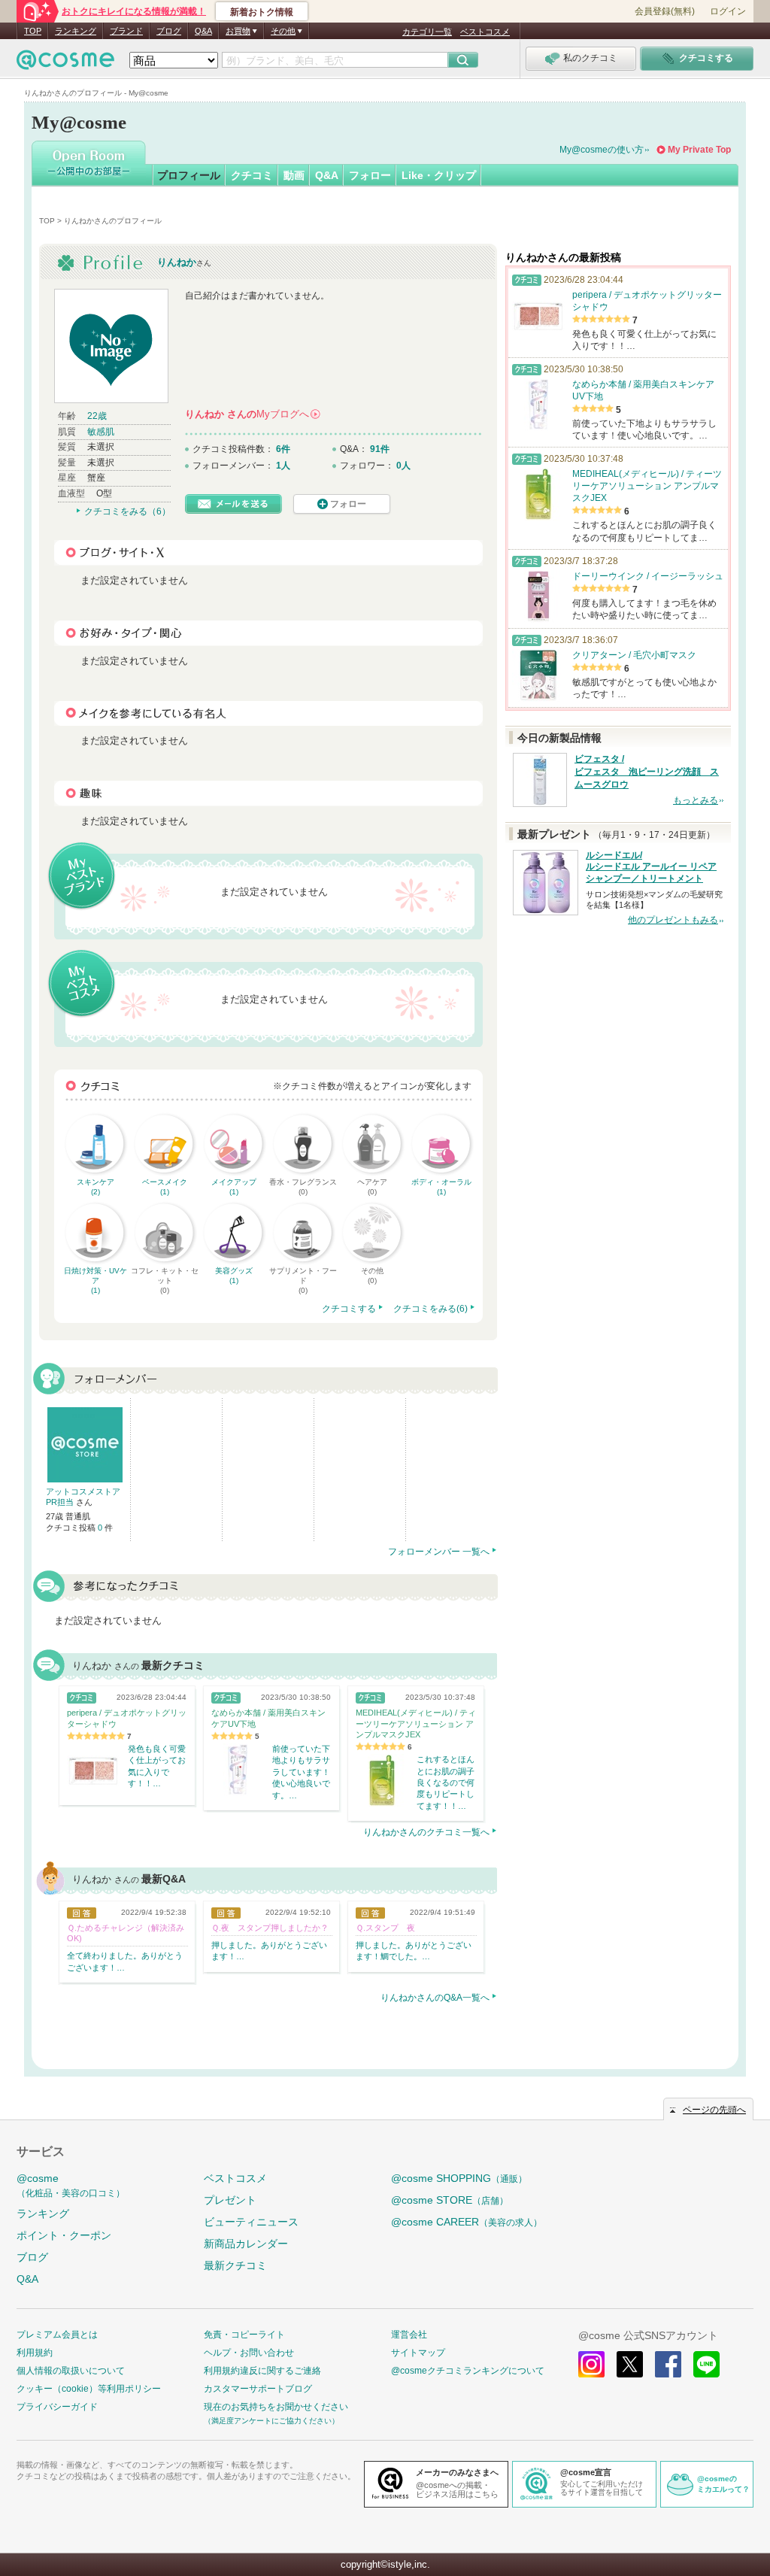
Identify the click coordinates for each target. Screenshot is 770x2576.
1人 (283, 466)
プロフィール (189, 175)
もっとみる (696, 800)
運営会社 (409, 2335)
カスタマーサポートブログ (258, 2389)
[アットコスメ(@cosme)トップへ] (65, 64)
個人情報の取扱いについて (71, 2371)
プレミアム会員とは (57, 2335)
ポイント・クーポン (64, 2235)
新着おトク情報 (262, 12)
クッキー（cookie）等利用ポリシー (89, 2389)
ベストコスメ (485, 32)
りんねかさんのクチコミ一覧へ (426, 1832)
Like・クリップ (439, 175)
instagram (591, 2364)
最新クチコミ (235, 2265)
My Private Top (699, 150)
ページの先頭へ (714, 2110)
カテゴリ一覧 (427, 32)
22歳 (97, 416)
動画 (294, 175)
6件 (283, 449)
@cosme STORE (450, 2200)
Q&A (203, 31)
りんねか (177, 262)
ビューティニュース (251, 2222)
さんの (252, 414)
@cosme (71, 2185)
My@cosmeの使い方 (602, 150)
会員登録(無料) (665, 11)
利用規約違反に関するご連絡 (262, 2371)
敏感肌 (101, 432)
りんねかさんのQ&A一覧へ (435, 1998)
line (706, 2364)
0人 (403, 466)
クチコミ (252, 175)
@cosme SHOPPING (459, 2178)
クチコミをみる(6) (430, 1309)
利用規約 (35, 2353)
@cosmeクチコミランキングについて (468, 2371)
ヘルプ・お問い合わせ (249, 2353)
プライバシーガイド (57, 2407)
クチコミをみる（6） (127, 511)
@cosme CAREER (467, 2222)
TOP (33, 31)
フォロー (370, 175)
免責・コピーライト (244, 2335)
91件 (380, 449)
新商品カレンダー (246, 2244)
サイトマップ (418, 2353)
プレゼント (230, 2200)
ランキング (76, 31)
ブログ (169, 31)
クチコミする (349, 1309)
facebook (668, 2364)
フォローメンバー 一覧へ (439, 1552)
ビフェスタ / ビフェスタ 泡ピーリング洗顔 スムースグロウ (647, 772)
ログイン (728, 11)
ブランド (126, 31)
